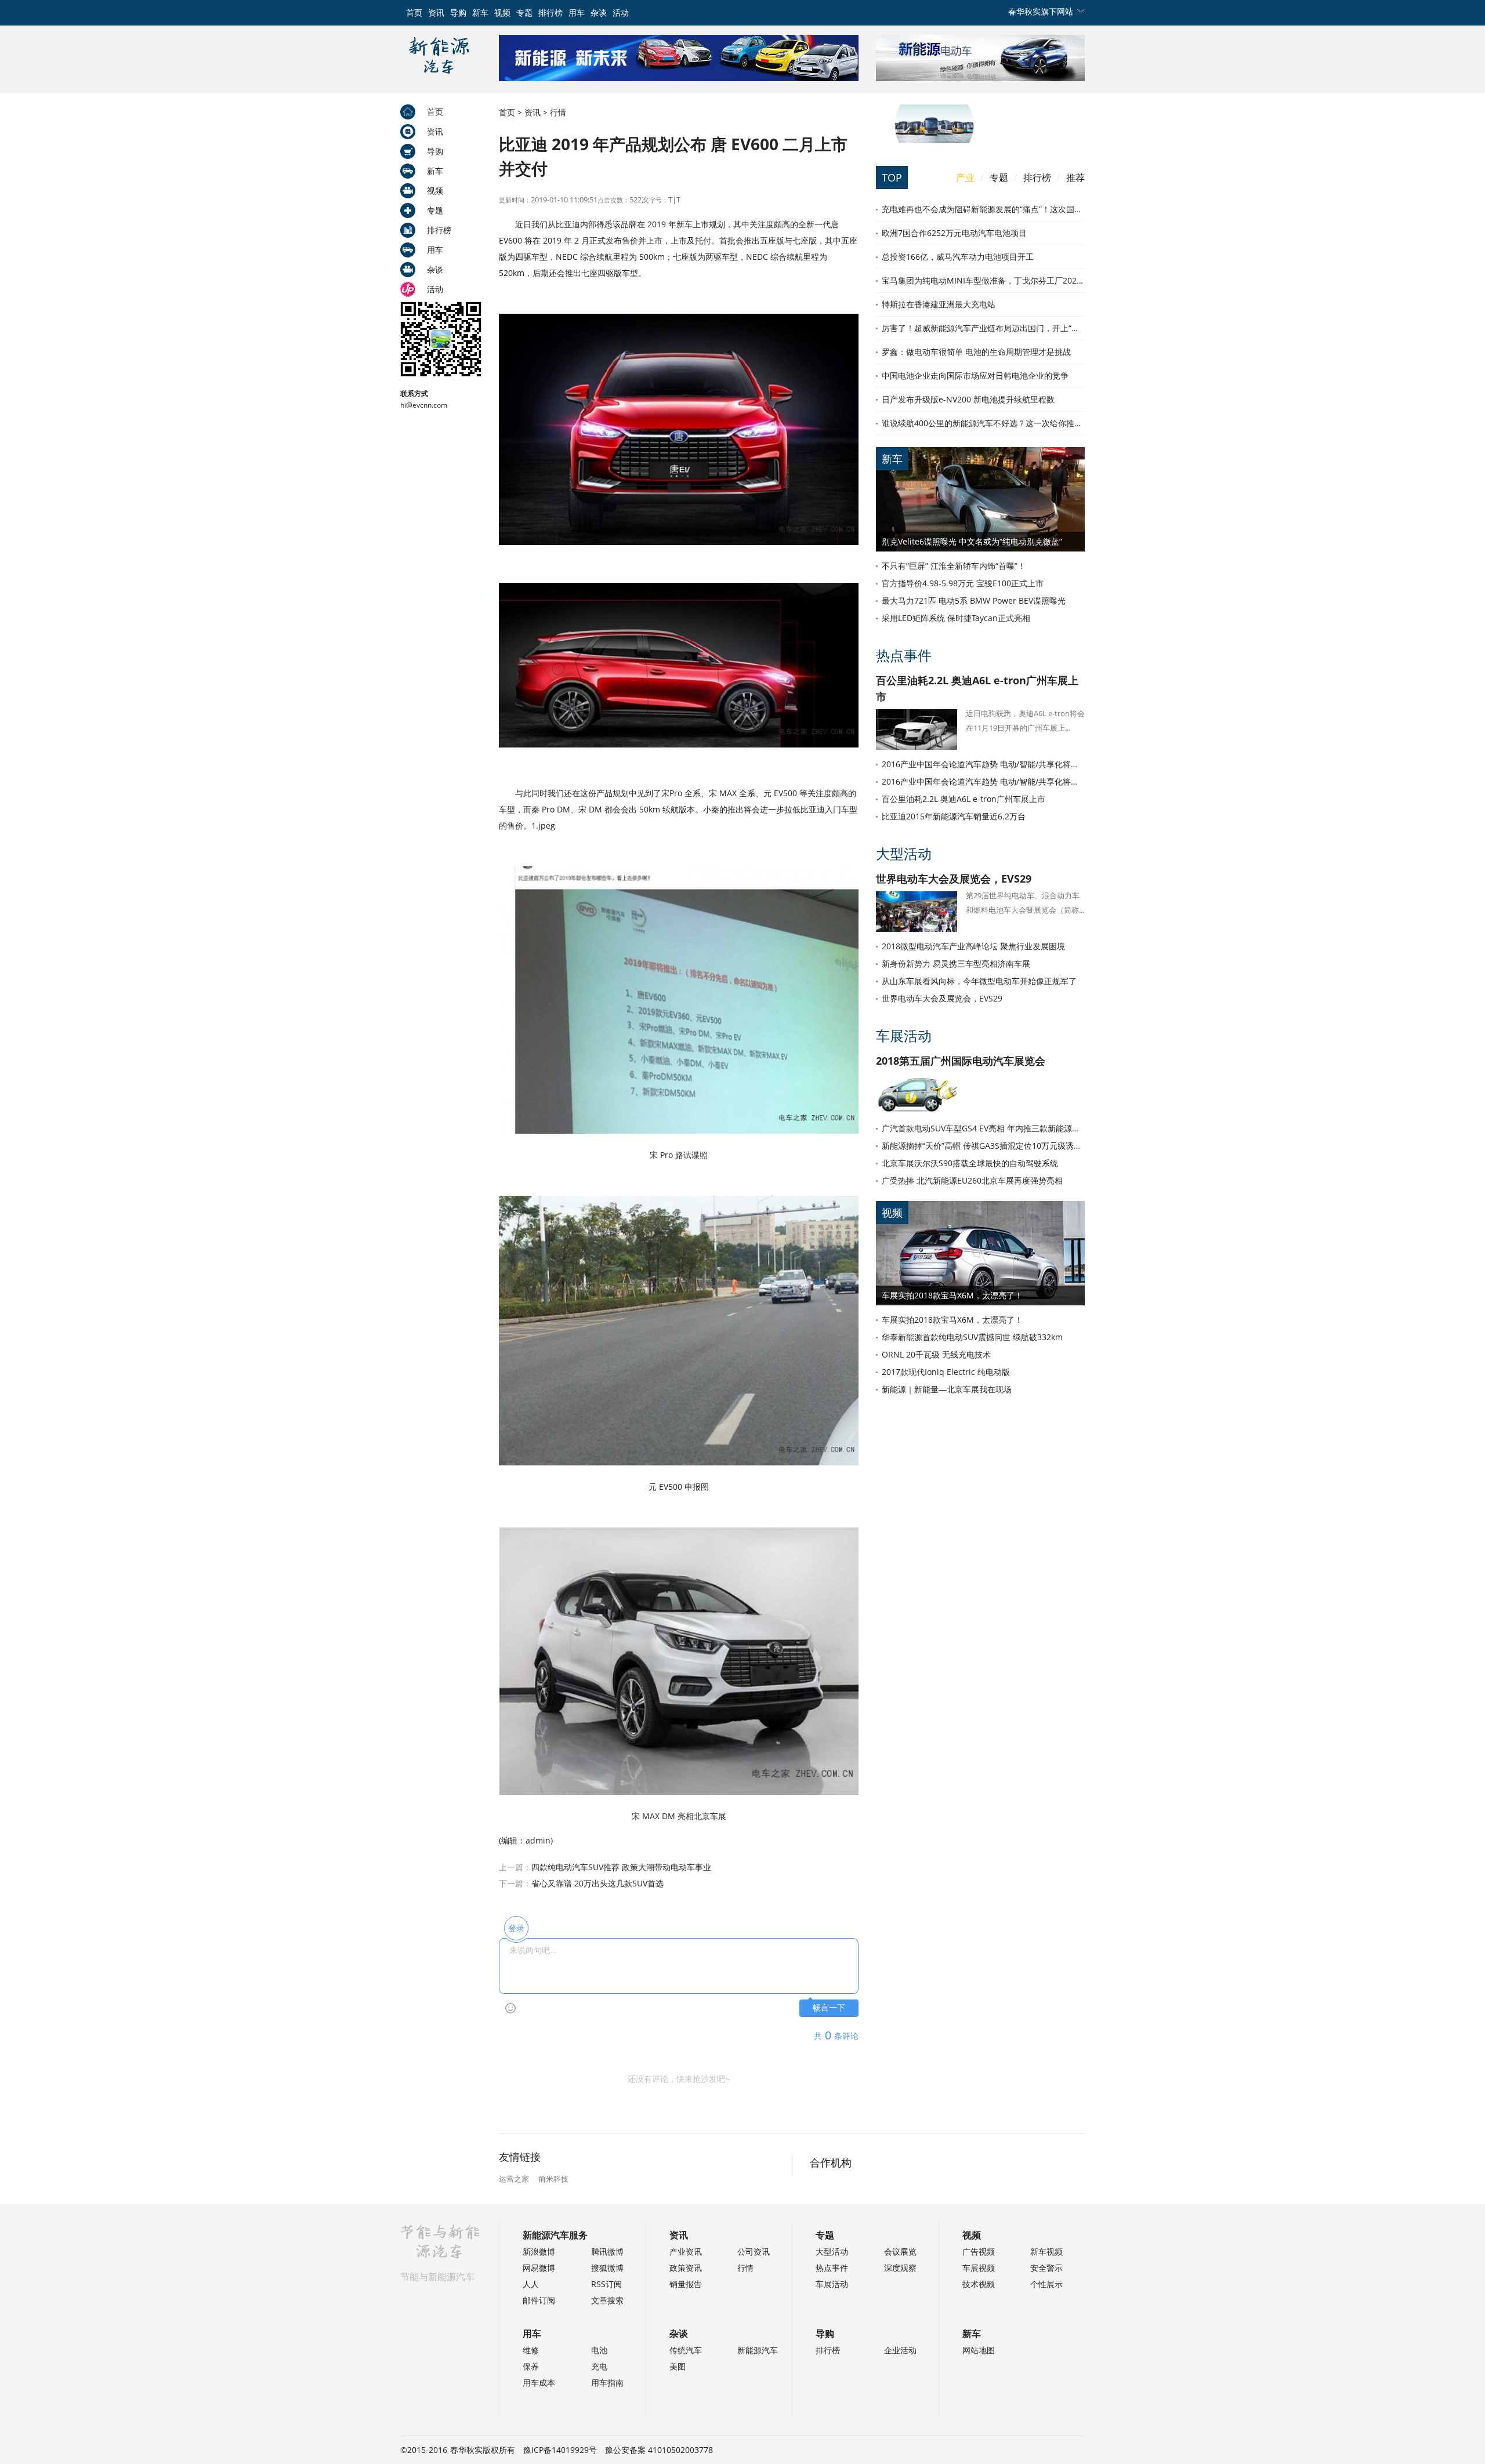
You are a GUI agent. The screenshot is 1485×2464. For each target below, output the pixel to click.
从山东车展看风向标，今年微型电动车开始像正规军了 (979, 981)
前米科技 (553, 2179)
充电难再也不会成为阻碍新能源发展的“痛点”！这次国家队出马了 (983, 209)
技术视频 (979, 2284)
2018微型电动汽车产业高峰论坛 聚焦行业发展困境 (973, 946)
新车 (480, 12)
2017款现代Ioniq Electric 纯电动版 (946, 1372)
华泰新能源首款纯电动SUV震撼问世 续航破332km (972, 1337)
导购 (458, 12)
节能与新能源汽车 (437, 2277)
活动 (621, 12)
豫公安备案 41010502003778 (659, 2450)
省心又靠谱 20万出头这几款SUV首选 (597, 1883)
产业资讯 (686, 2251)
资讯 (436, 12)
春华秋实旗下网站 (1041, 11)
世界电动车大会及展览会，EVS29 (954, 879)
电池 (599, 2350)
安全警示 (1046, 2268)
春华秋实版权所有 (483, 2450)
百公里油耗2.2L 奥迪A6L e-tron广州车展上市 (964, 799)
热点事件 (904, 655)
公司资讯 (754, 2251)
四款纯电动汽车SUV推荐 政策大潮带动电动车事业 (621, 1867)
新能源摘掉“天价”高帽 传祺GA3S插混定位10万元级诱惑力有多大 (983, 1146)
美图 (678, 2366)
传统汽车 (686, 2350)
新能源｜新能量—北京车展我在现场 (947, 1389)
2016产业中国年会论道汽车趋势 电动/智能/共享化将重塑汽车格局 (983, 764)
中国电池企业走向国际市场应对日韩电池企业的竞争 (975, 375)
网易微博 (539, 2268)
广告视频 (979, 2251)
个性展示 (1046, 2284)
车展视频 (979, 2268)
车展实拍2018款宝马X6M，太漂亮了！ (952, 1295)
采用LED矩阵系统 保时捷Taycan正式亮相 (956, 618)
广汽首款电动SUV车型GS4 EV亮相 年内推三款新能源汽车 (983, 1128)
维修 (531, 2350)
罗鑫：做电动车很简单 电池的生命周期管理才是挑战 (976, 352)
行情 (558, 112)
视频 (502, 12)
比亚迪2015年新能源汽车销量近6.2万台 (954, 816)
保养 (531, 2366)
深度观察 (900, 2268)
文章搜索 (607, 2300)
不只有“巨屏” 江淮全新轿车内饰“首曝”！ (954, 566)
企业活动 (900, 2350)
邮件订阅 (539, 2300)
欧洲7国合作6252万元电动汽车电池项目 (954, 233)
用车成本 (539, 2383)
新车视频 (1046, 2251)
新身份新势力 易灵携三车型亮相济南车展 (956, 964)
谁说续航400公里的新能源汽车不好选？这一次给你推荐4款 (983, 423)
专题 (524, 12)
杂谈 (599, 12)
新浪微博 (539, 2251)
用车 (577, 12)
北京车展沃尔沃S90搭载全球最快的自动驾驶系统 (970, 1163)
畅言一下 (829, 2008)
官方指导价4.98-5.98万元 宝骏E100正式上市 (963, 583)
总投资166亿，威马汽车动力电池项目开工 (958, 257)
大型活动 (904, 853)
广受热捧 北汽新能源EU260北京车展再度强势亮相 (972, 1180)
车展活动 (904, 1035)
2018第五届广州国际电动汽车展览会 (961, 1061)
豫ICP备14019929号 (560, 2450)
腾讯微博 (607, 2251)
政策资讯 (686, 2268)
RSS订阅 (606, 2284)
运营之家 (514, 2179)
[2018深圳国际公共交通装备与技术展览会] (934, 140)
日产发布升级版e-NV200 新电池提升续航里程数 (968, 399)
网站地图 (979, 2350)
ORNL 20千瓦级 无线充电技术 (936, 1354)
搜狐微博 (607, 2268)
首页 (414, 12)
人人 (531, 2284)
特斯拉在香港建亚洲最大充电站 (939, 304)
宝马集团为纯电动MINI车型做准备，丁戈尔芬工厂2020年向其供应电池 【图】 (983, 280)
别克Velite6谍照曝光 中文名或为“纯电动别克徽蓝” (972, 541)
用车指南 (607, 2383)
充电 (599, 2366)
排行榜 (550, 12)
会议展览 (900, 2251)
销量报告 (686, 2284)
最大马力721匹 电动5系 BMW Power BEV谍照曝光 (974, 600)
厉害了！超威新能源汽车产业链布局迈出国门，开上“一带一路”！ (983, 328)
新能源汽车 (758, 2350)
